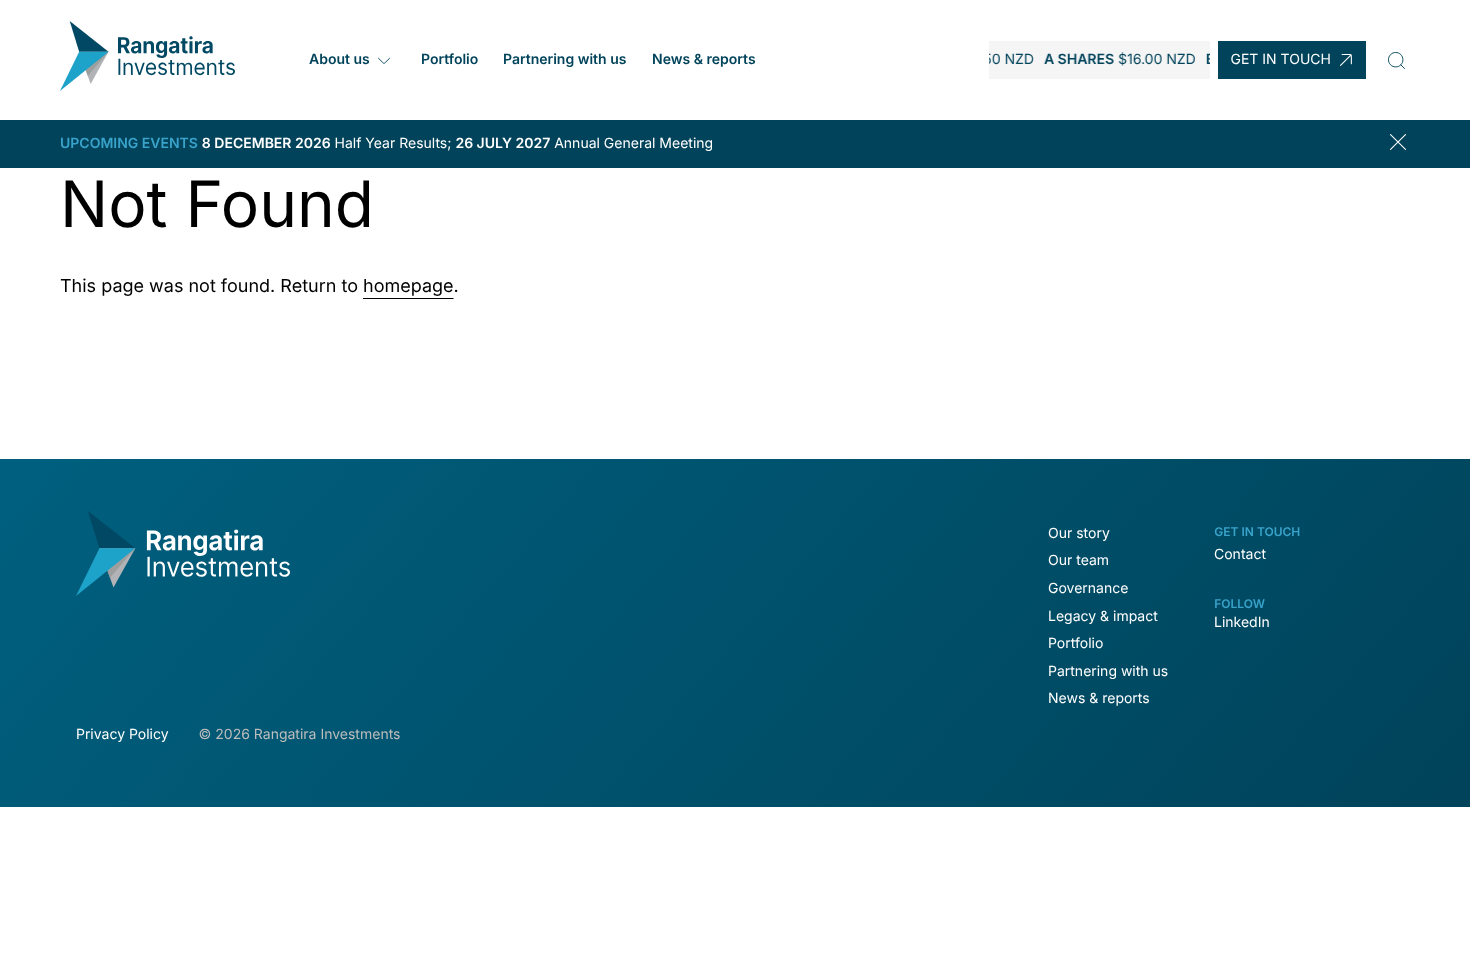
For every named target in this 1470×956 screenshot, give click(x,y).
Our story (1079, 533)
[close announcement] (1402, 144)
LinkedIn (1242, 622)
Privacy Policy (122, 734)
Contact (1240, 554)
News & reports (703, 59)
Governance (1088, 588)
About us (339, 59)
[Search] (1396, 60)
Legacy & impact (1103, 616)
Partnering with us (564, 59)
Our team (1078, 560)
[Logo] (147, 85)
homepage (408, 286)
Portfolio (448, 59)
